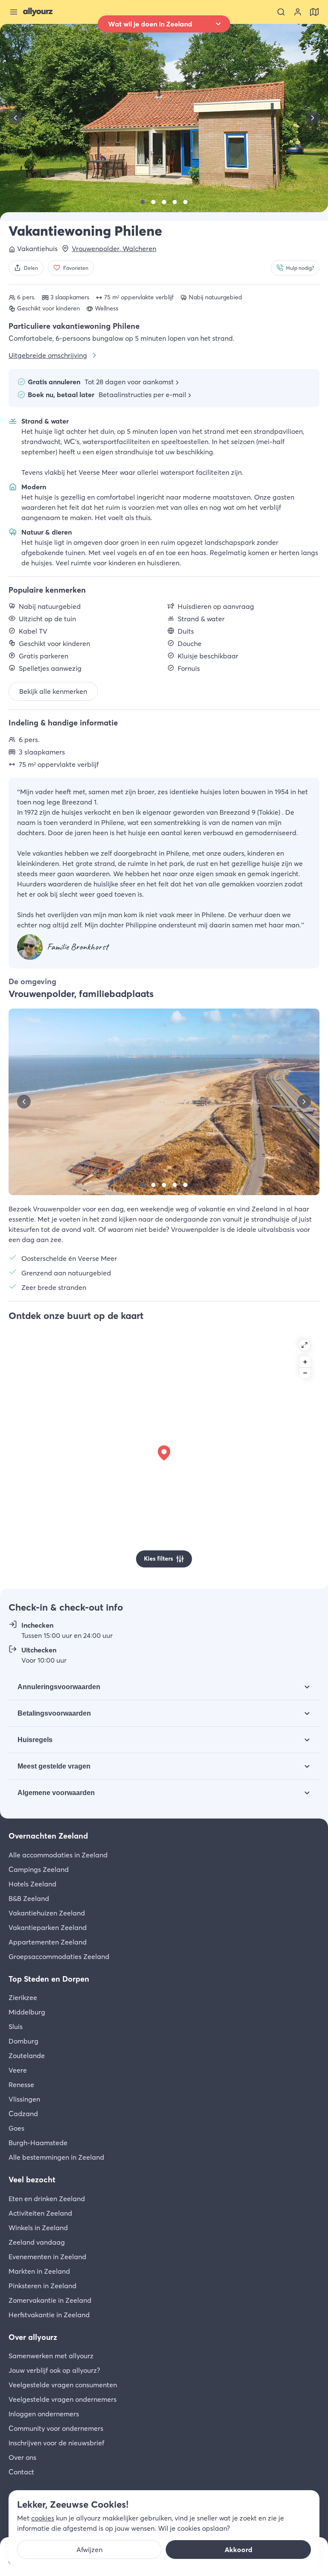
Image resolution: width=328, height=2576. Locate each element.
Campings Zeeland (39, 1869)
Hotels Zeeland (32, 1884)
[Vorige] (15, 118)
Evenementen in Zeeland (47, 2257)
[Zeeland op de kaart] (314, 12)
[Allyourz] (38, 12)
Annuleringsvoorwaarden (59, 1687)
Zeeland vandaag (37, 2242)
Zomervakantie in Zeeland (50, 2300)
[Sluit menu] (14, 12)
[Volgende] (313, 118)
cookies (43, 2518)
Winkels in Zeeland (38, 2228)
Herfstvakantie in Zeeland (49, 2315)
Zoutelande (27, 2056)
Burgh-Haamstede (38, 2143)
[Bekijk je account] (298, 12)
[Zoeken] (281, 12)
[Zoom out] (305, 1373)
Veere (18, 2070)
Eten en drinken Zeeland (47, 2199)
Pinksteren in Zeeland (42, 2286)
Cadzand (23, 2114)
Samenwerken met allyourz (51, 2356)
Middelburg (27, 2012)
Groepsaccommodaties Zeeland (59, 1956)
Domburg (23, 2041)
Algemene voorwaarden (56, 1793)
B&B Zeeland (29, 1898)
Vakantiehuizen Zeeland (47, 1913)
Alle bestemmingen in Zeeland (56, 2157)
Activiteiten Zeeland (40, 2213)
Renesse (21, 2085)
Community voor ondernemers (56, 2428)
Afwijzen (89, 2550)
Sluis (16, 2026)
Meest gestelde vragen (54, 1766)
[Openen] (305, 1345)
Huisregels (35, 1740)
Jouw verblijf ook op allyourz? (54, 2370)
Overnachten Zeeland (48, 1836)
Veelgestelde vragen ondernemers (63, 2399)
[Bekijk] (143, 202)
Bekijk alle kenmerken (53, 691)
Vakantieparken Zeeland (48, 1927)
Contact (21, 2472)
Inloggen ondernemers (44, 2414)
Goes (16, 2128)
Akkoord (239, 2550)
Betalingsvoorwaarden (54, 1713)
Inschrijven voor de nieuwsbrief (56, 2443)
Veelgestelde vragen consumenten (63, 2385)
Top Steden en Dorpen (49, 1979)
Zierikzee (23, 1997)
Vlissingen (24, 2099)
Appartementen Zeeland (48, 1942)
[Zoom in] (305, 1362)
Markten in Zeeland (39, 2271)
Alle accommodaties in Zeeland (58, 1855)
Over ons (22, 2457)
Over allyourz (33, 2337)
